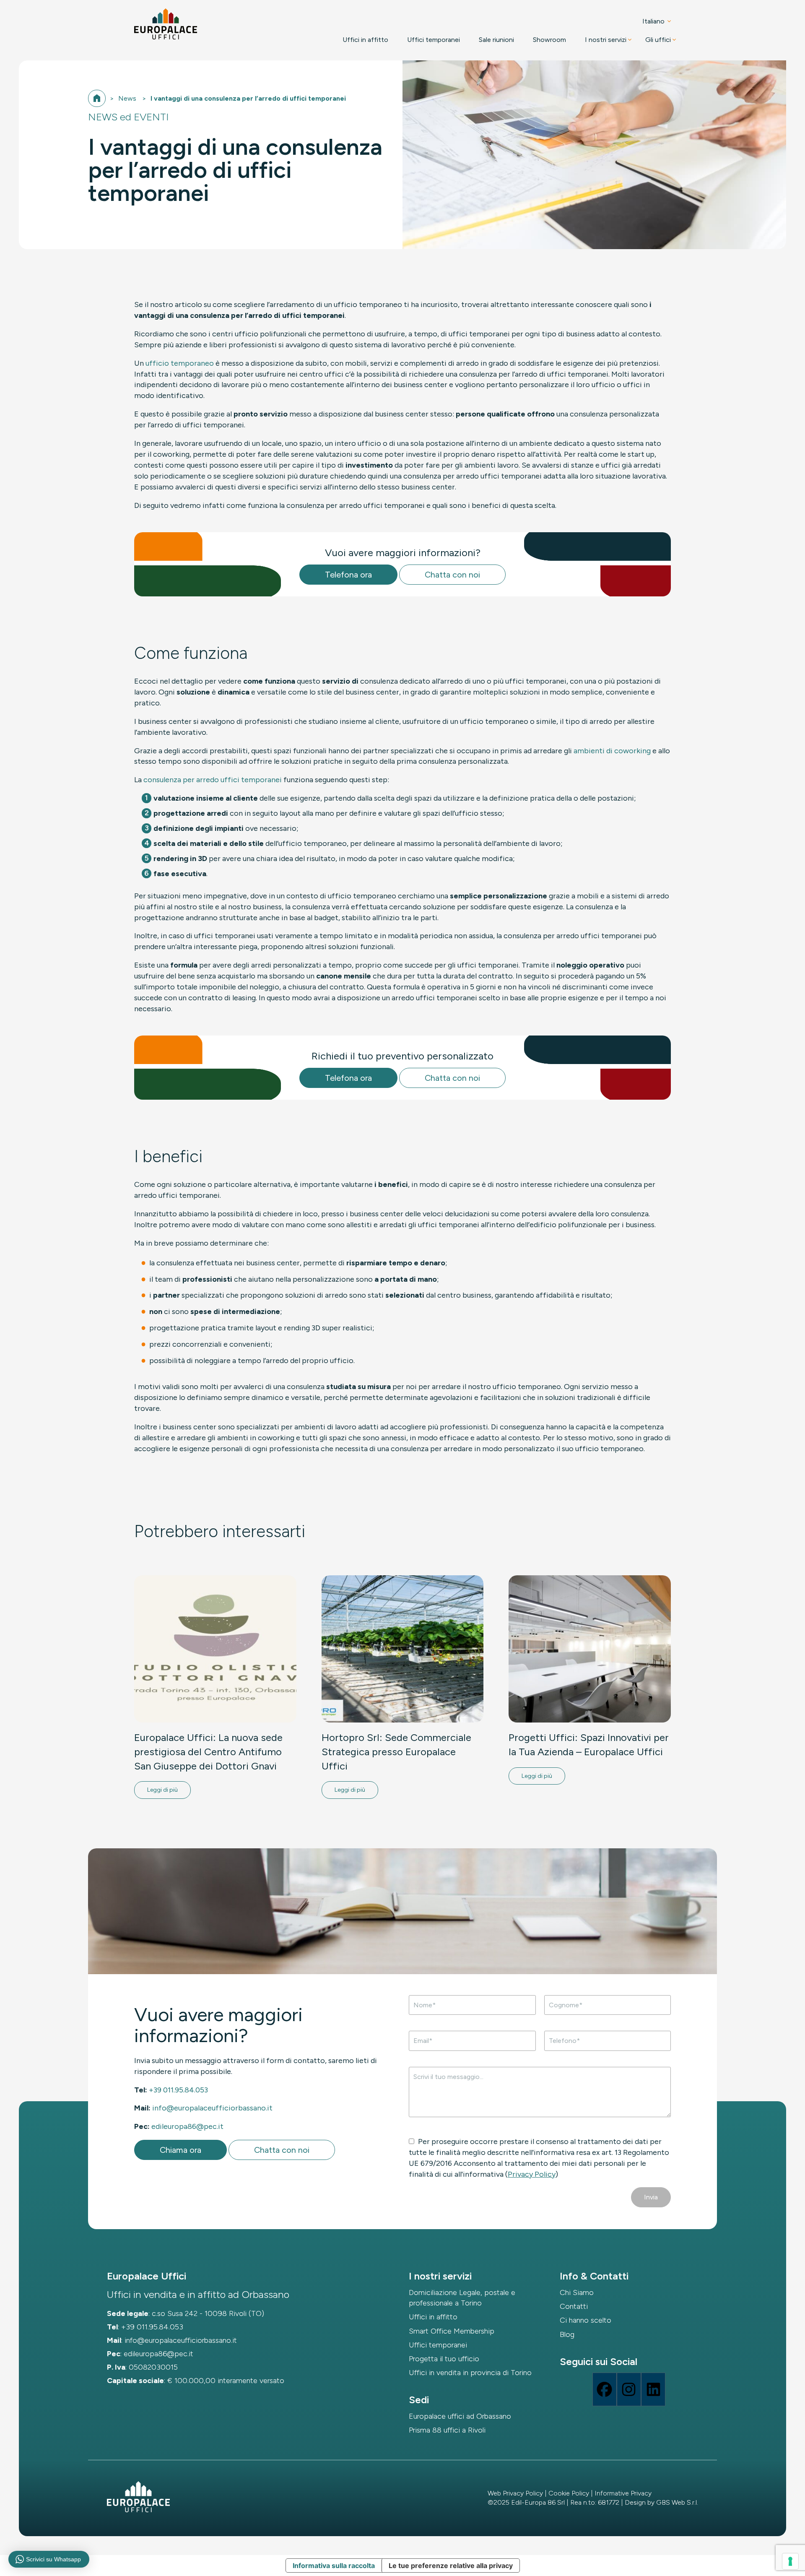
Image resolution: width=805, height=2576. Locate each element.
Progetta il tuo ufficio (444, 2359)
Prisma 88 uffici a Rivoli (447, 2430)
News (127, 98)
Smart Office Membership (452, 2331)
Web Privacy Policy (515, 2493)
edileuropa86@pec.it (187, 2126)
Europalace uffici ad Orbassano (460, 2416)
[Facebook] (605, 2389)
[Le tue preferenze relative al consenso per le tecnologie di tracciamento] (790, 2561)
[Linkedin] (653, 2389)
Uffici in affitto (365, 40)
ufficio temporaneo (180, 363)
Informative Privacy (623, 2493)
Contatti (574, 2306)
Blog (567, 2334)
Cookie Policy (569, 2493)
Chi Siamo (577, 2292)
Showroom (549, 40)
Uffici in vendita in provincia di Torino (470, 2373)
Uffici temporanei (434, 40)
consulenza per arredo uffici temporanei (213, 780)
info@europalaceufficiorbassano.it (212, 2108)
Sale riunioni (496, 40)
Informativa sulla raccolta (334, 2566)
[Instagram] (629, 2389)
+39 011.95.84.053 (178, 2090)
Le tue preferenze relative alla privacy (451, 2566)
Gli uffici (658, 40)
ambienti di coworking (612, 751)
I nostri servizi (606, 40)
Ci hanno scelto (586, 2320)
